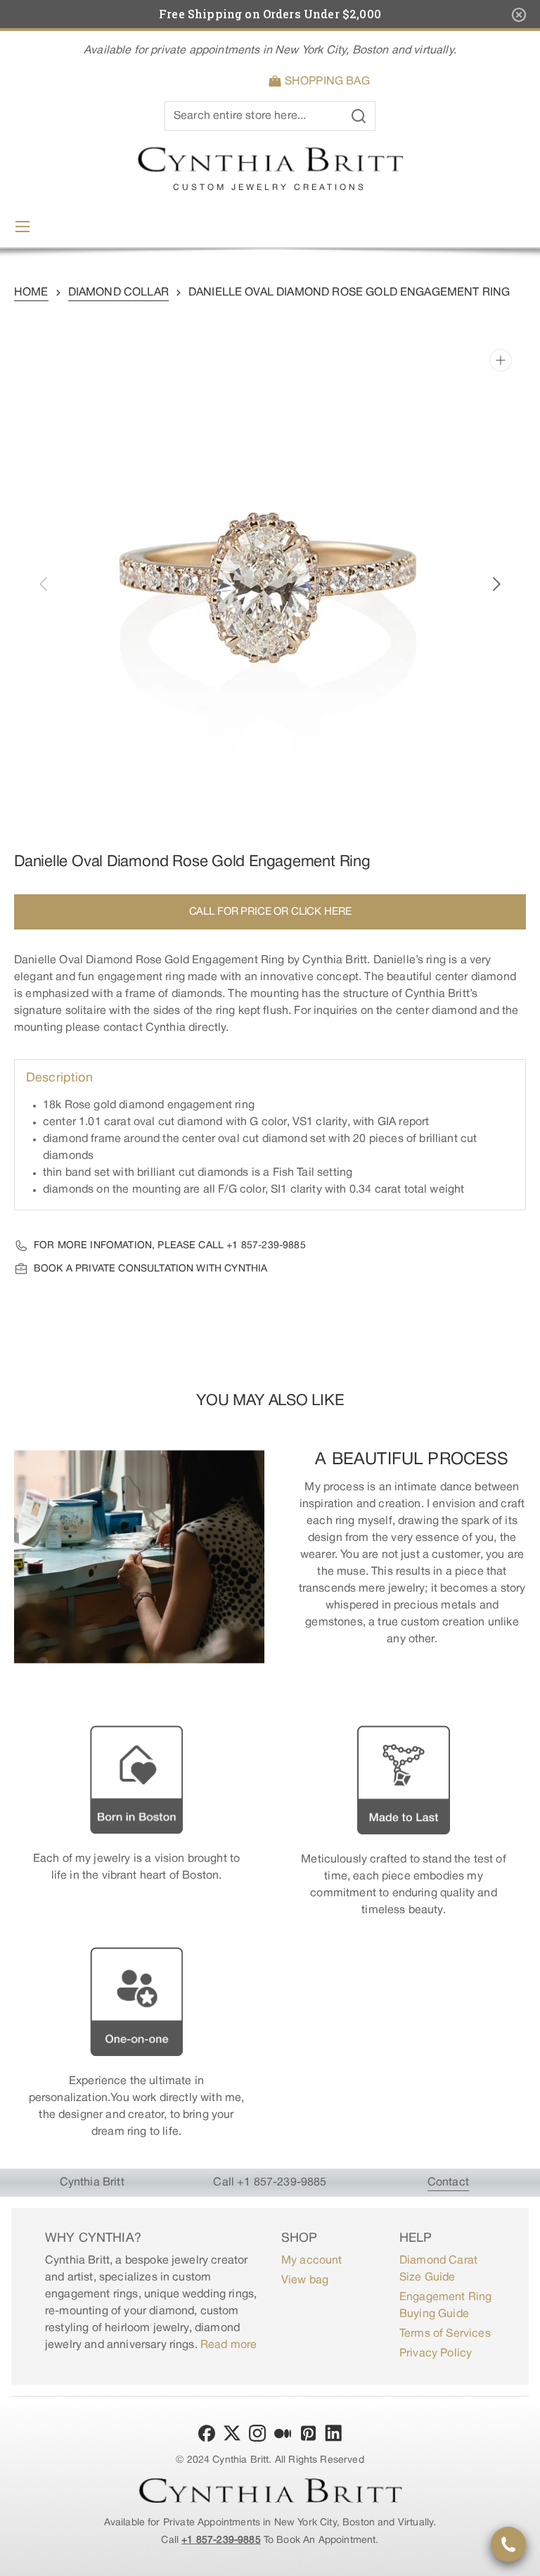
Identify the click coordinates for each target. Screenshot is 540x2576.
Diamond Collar (118, 293)
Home (31, 293)
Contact (448, 2183)
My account (312, 2261)
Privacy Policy (436, 2354)
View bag (305, 2280)
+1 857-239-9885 (266, 1246)
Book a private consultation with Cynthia (150, 1269)
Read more (229, 2345)
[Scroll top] (523, 2559)
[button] (322, 82)
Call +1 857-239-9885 (270, 2183)
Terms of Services (445, 2334)
